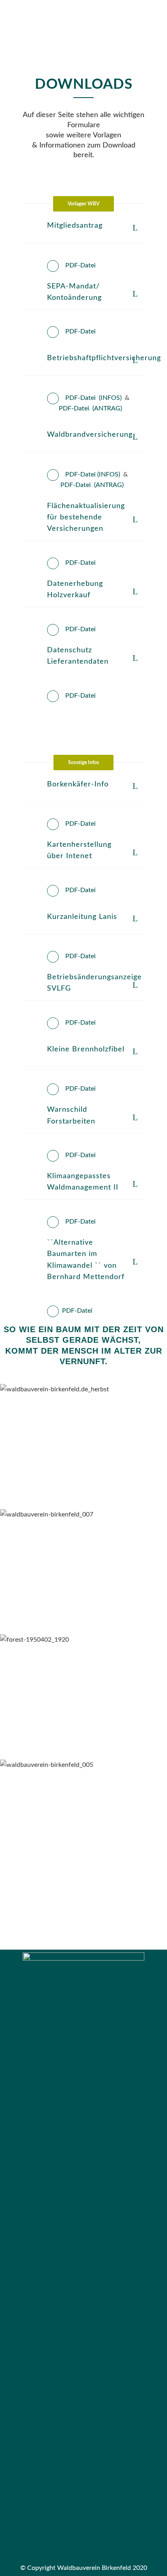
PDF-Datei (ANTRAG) (90, 408)
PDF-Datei (80, 265)
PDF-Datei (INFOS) (93, 398)
